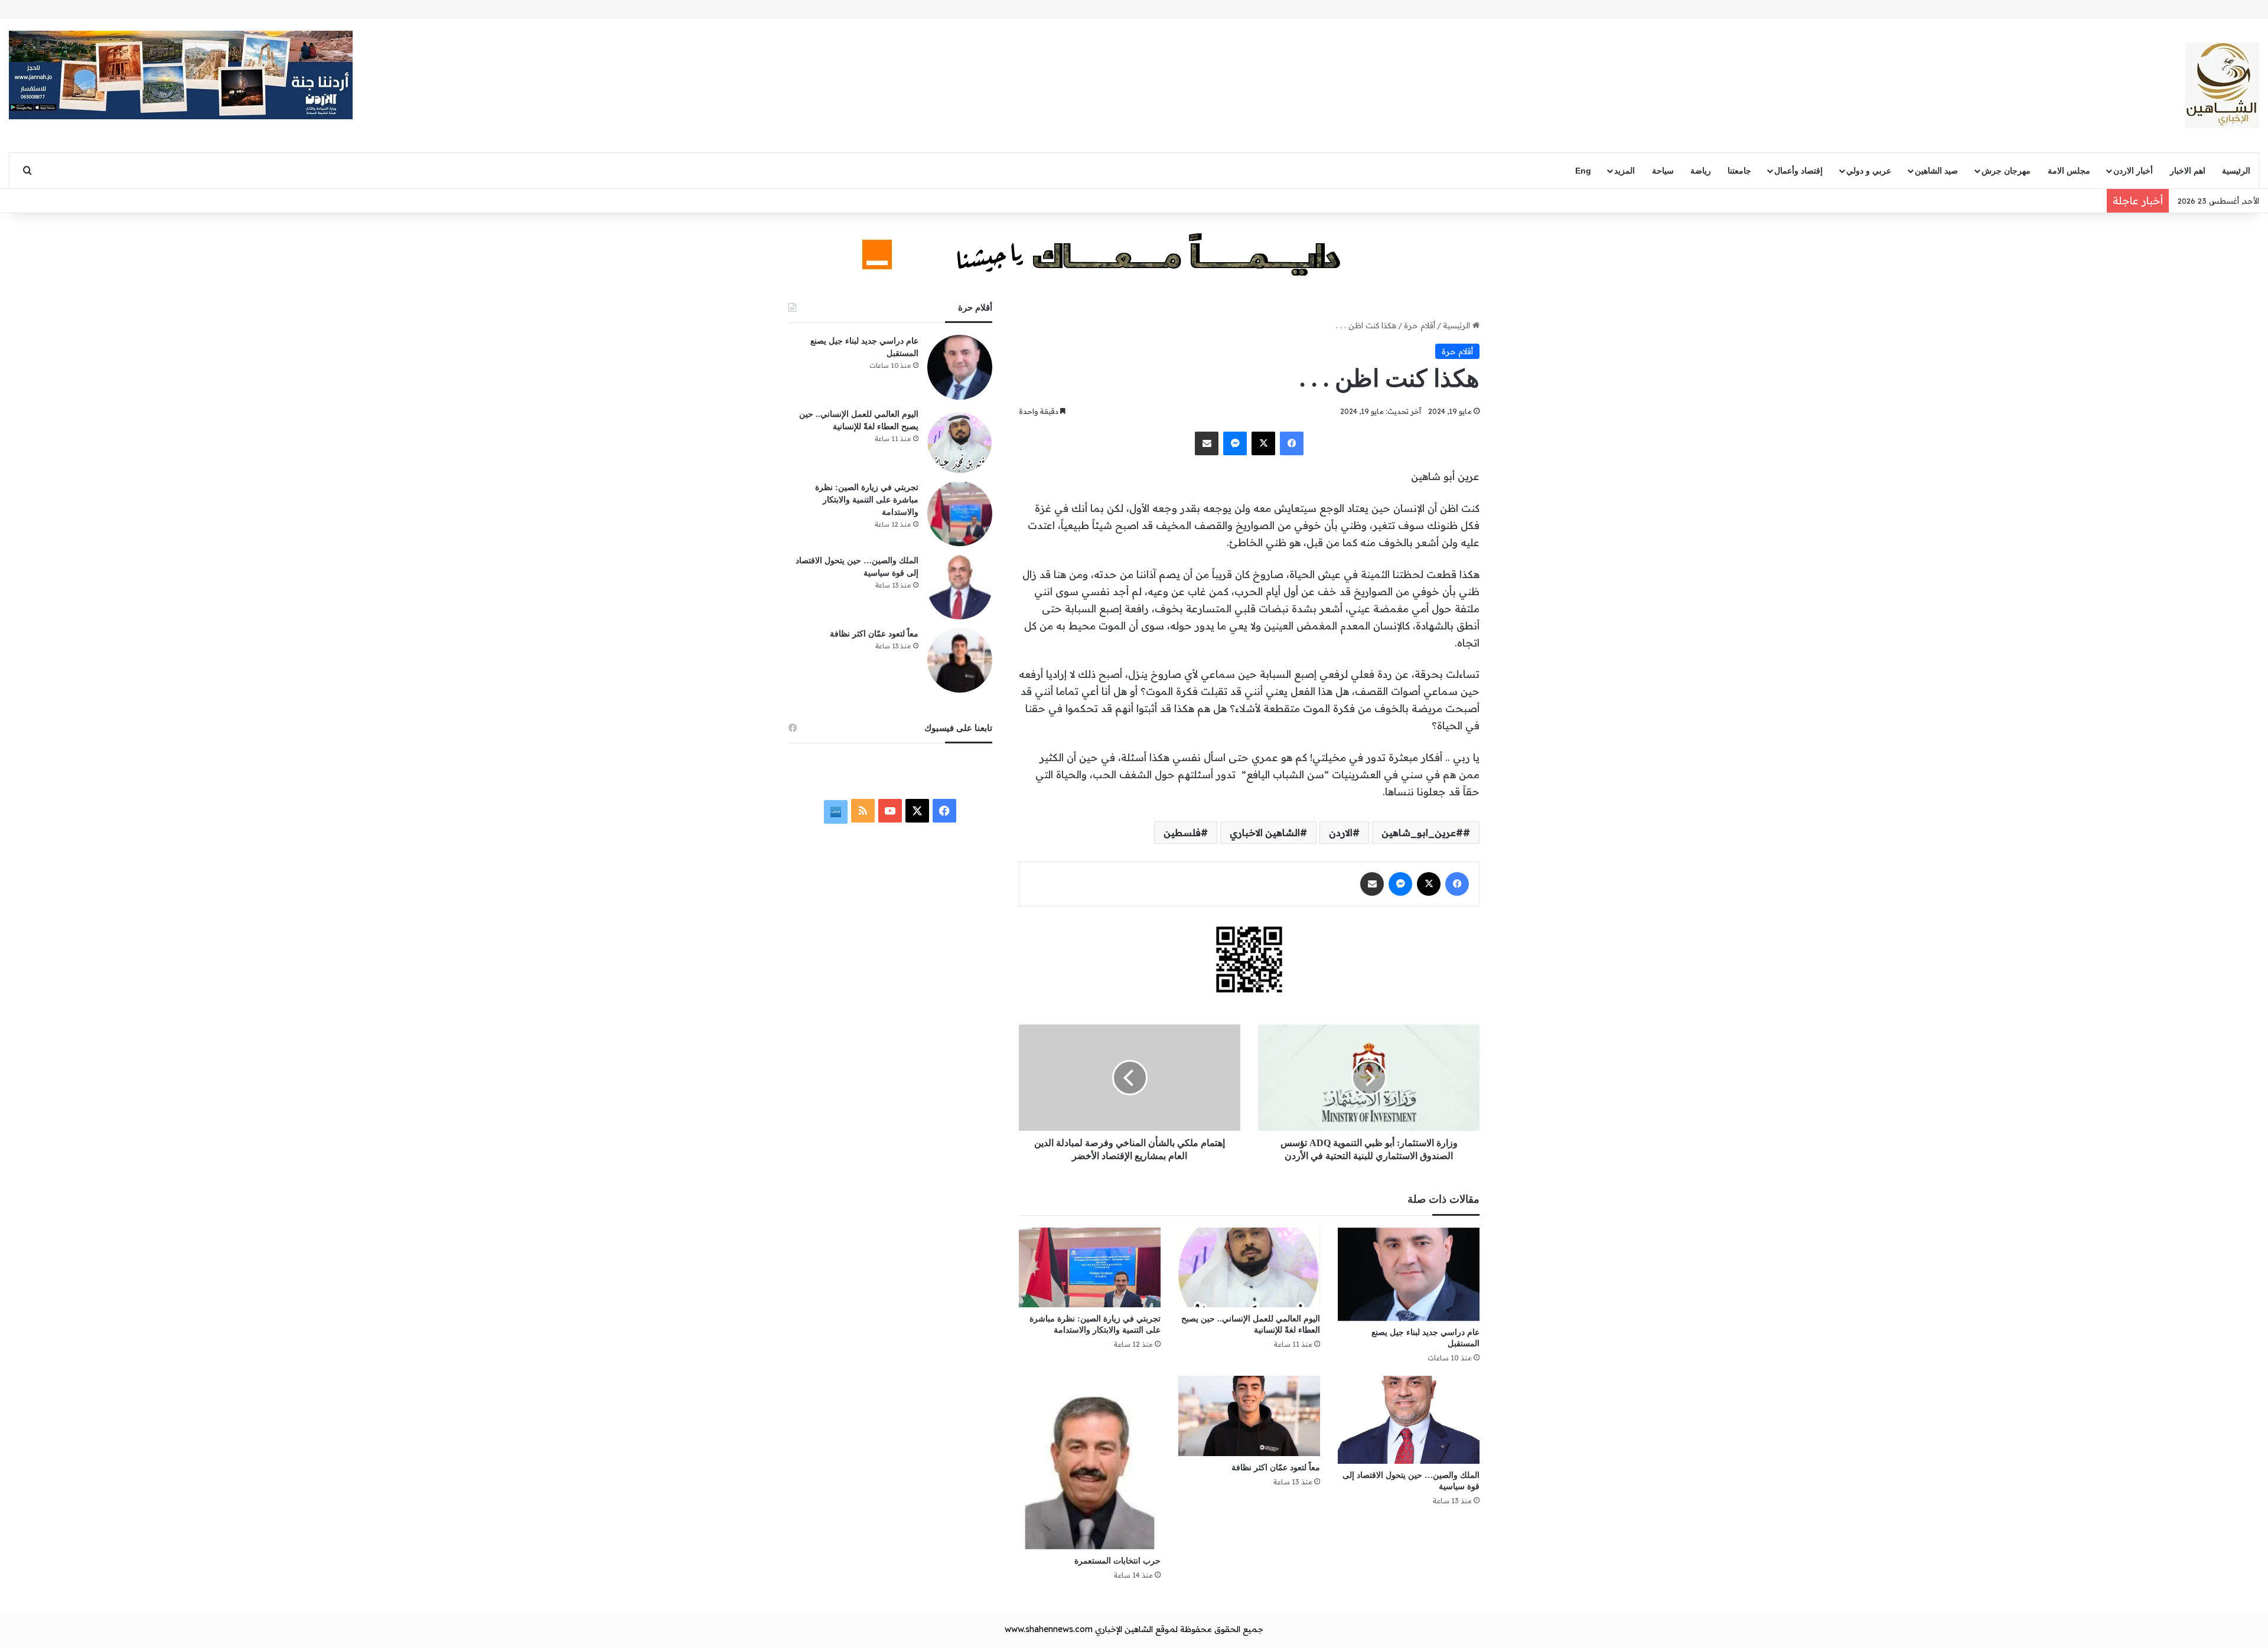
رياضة (1701, 171)
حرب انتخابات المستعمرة (1117, 1561)
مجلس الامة (2069, 171)
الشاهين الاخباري (1265, 833)
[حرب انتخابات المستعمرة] (1090, 1462)
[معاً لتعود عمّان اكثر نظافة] (1249, 1416)
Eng (1583, 171)
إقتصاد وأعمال (1798, 171)
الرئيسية (2236, 171)
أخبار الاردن (2133, 171)
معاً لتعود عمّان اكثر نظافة (1276, 1468)
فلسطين (1182, 833)
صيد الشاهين (1936, 171)
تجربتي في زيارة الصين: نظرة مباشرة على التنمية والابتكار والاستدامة (867, 500)
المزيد (1625, 171)
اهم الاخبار (2188, 171)
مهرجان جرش (2006, 171)
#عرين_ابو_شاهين (1422, 833)
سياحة (1663, 171)
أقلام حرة (1420, 325)
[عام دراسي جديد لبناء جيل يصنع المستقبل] (1409, 1275)
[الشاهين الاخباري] (2222, 85)
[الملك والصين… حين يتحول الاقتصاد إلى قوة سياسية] (1409, 1419)
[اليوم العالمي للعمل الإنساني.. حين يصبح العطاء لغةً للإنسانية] (1249, 1267)
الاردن (1341, 833)
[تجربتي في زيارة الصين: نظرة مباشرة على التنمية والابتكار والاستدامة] (1090, 1267)
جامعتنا (1739, 171)
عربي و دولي (1869, 171)
